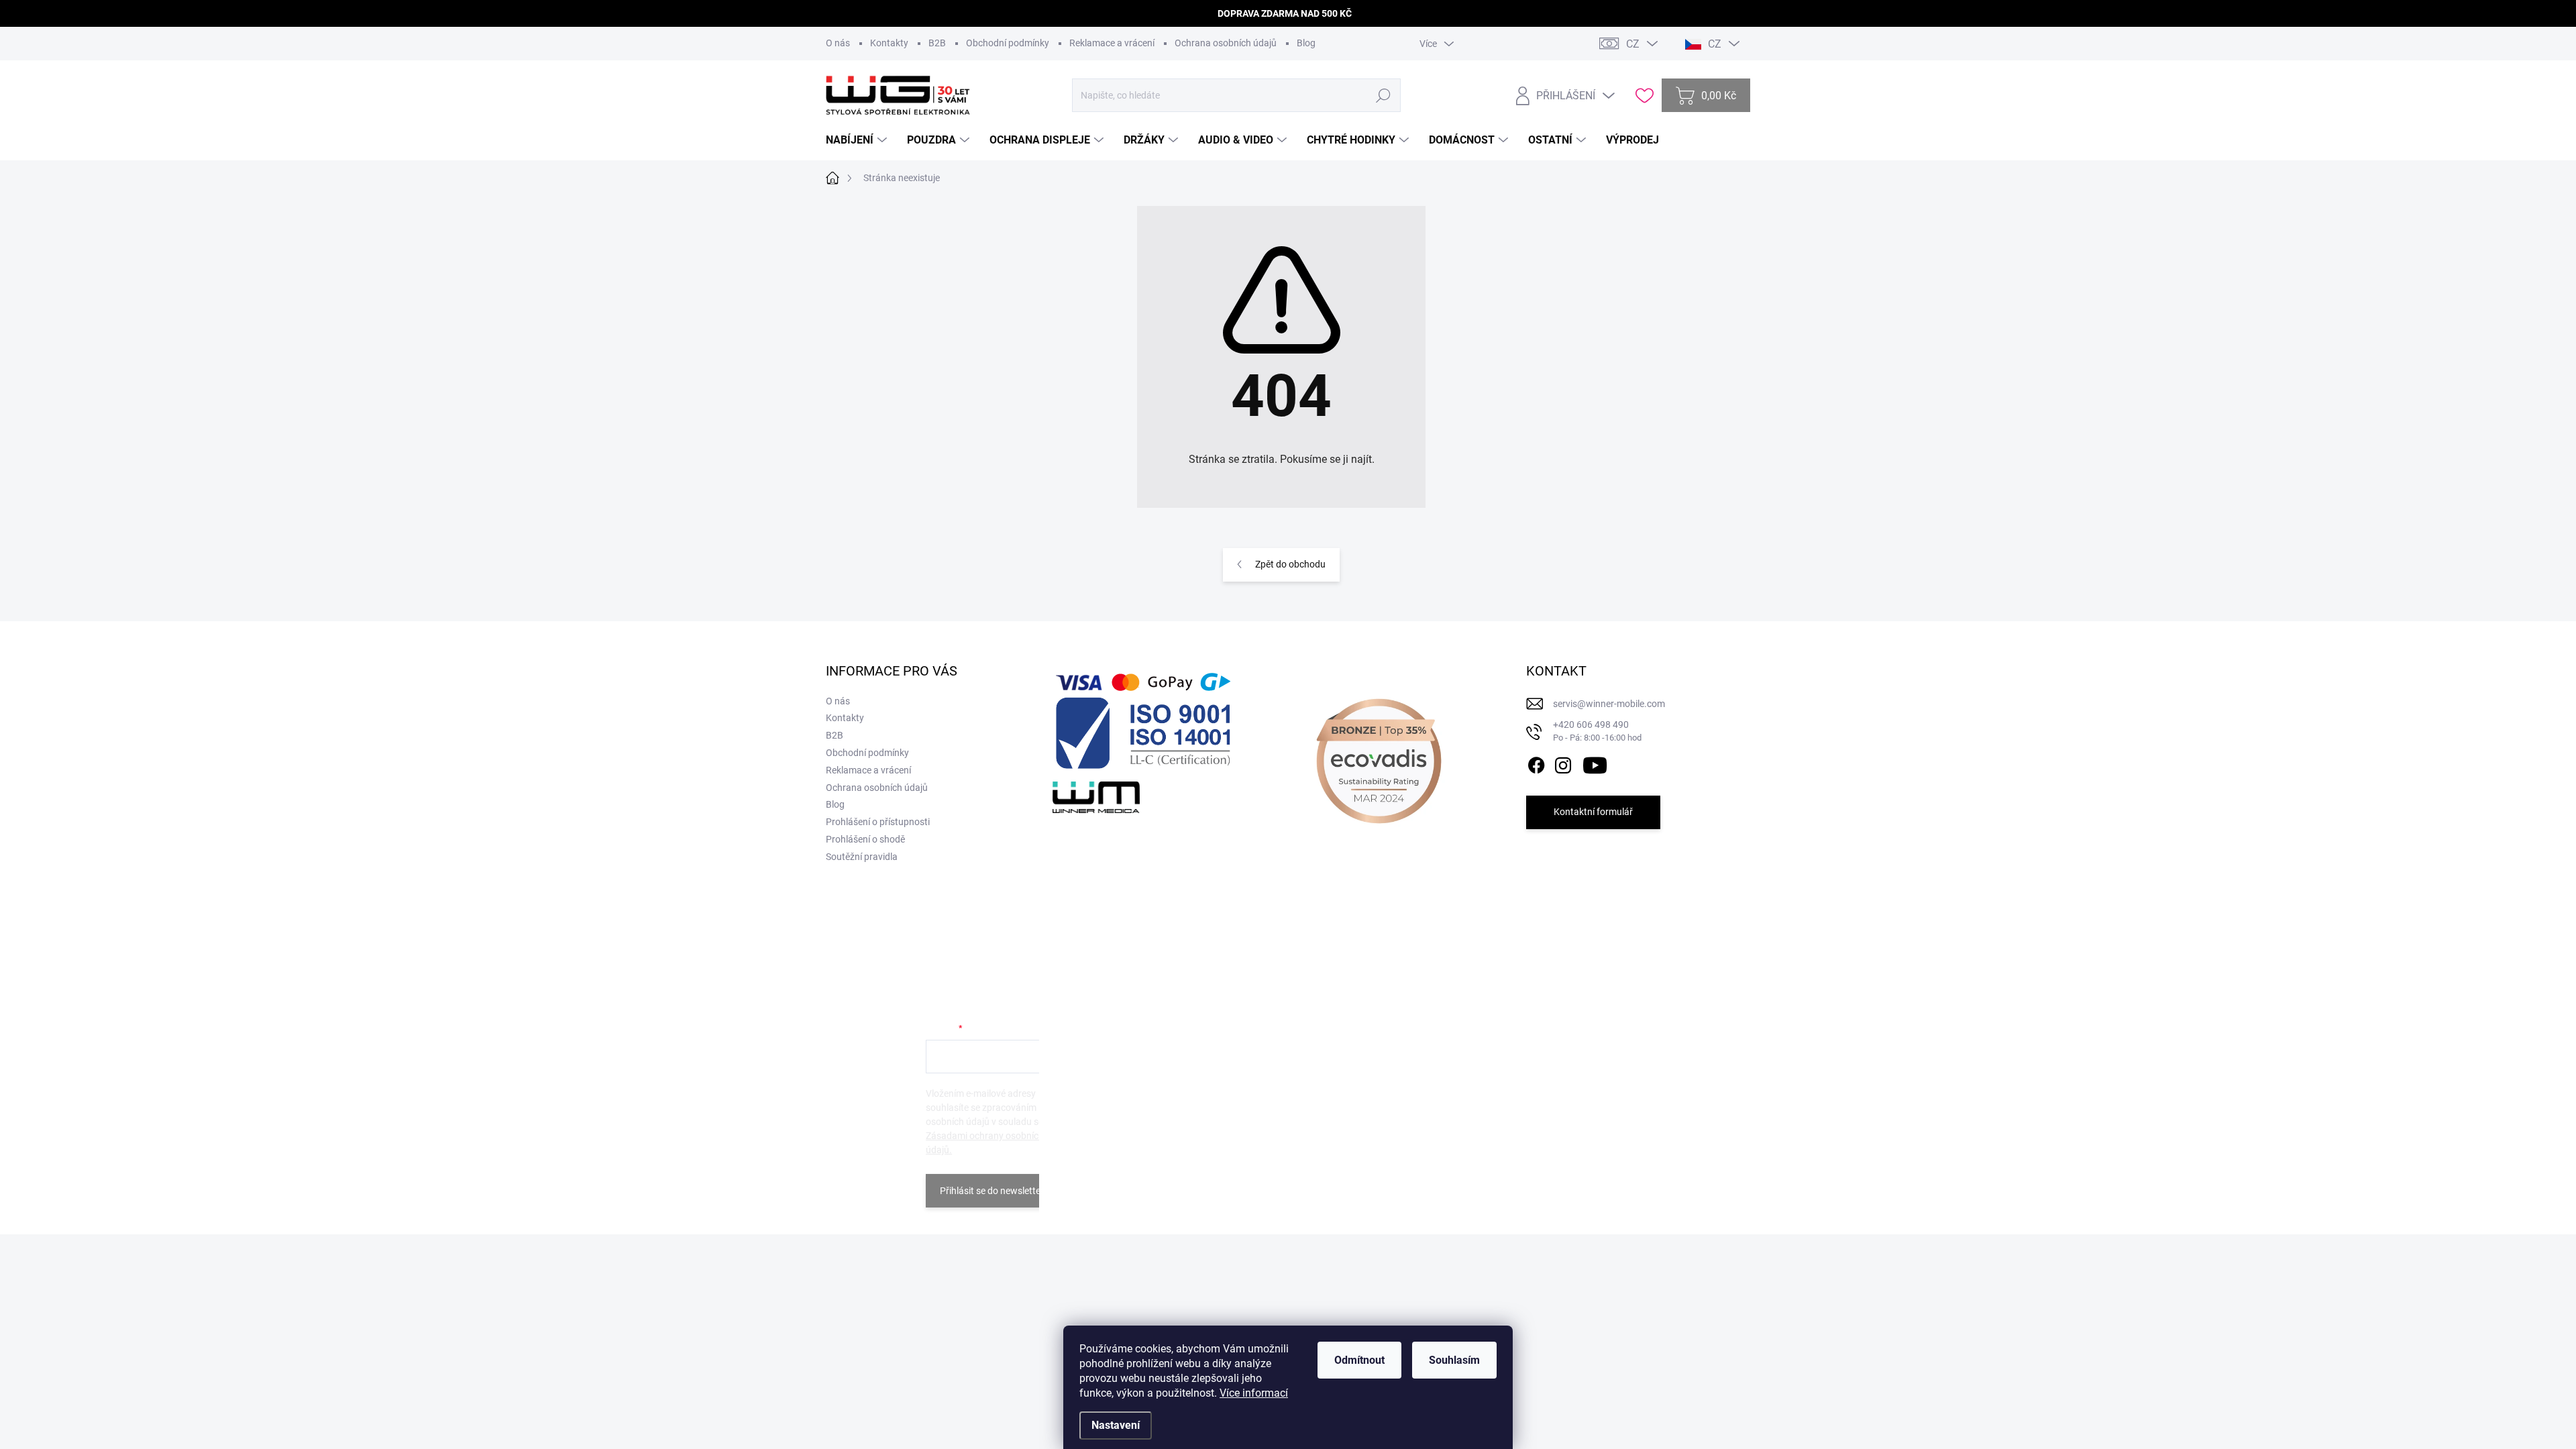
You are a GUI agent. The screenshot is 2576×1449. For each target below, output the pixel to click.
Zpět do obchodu (1290, 564)
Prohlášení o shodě (865, 839)
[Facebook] (1536, 763)
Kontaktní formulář (1593, 812)
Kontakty (889, 43)
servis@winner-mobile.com (1609, 704)
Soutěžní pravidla (862, 857)
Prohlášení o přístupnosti (878, 822)
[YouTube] (1595, 763)
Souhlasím (1454, 1360)
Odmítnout (1359, 1360)
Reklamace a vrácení (1112, 43)
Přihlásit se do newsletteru (995, 1191)
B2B (937, 43)
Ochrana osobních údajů (1226, 43)
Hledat (1383, 95)
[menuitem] (858, 140)
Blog (1306, 43)
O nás (838, 43)
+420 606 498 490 (1597, 731)
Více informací (1254, 1393)
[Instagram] (1563, 763)
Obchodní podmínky (1008, 43)
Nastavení (1116, 1425)
